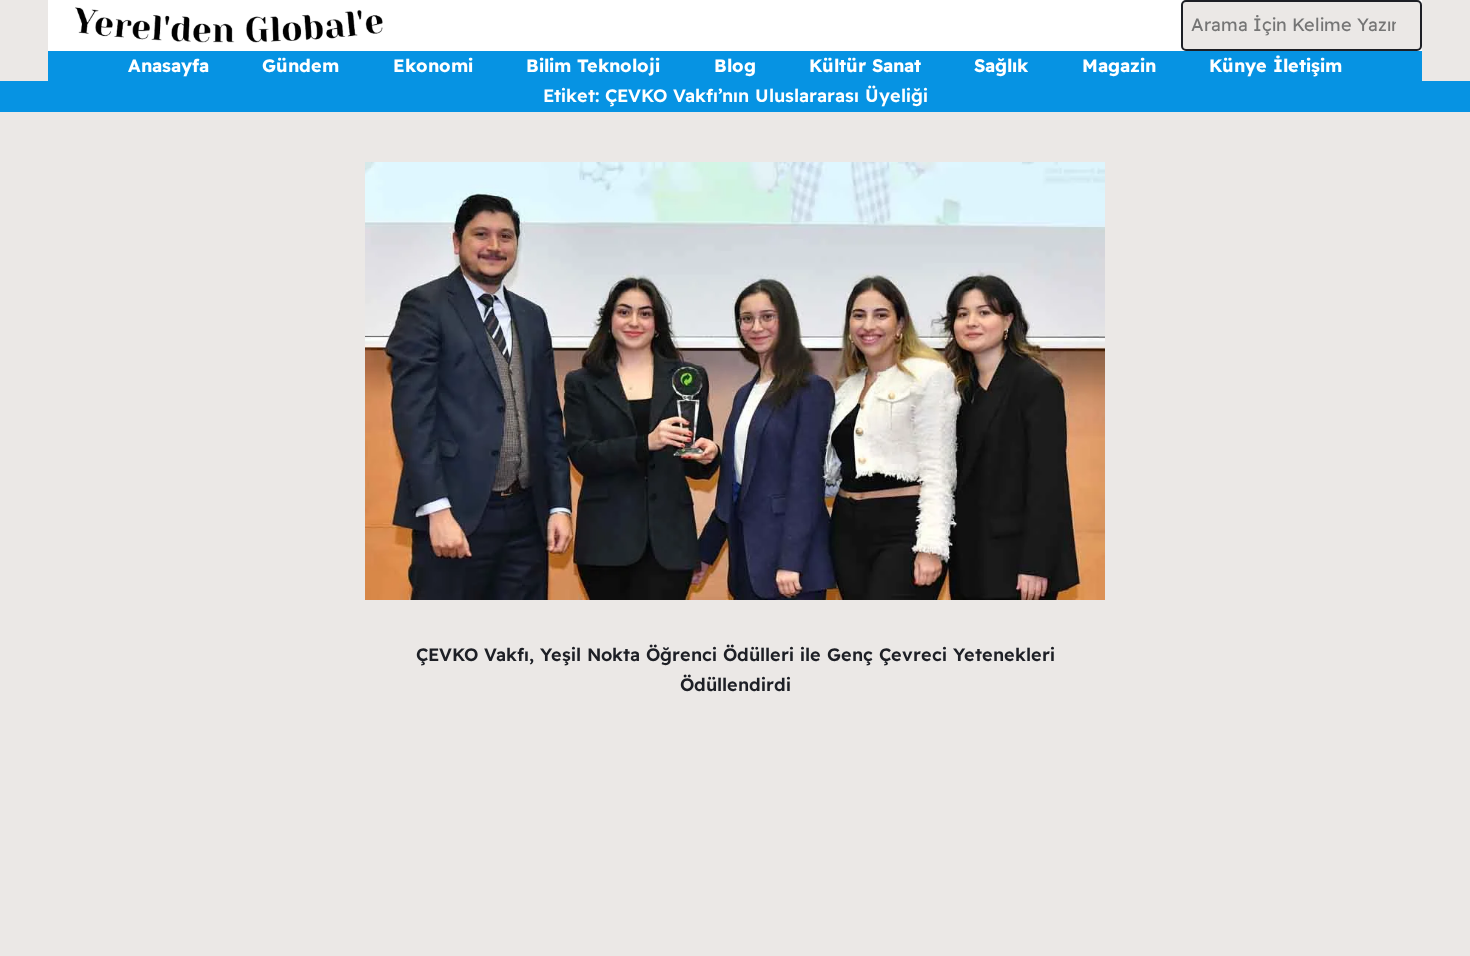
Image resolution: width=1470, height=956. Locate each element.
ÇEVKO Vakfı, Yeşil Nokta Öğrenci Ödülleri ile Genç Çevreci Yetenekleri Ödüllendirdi (735, 670)
